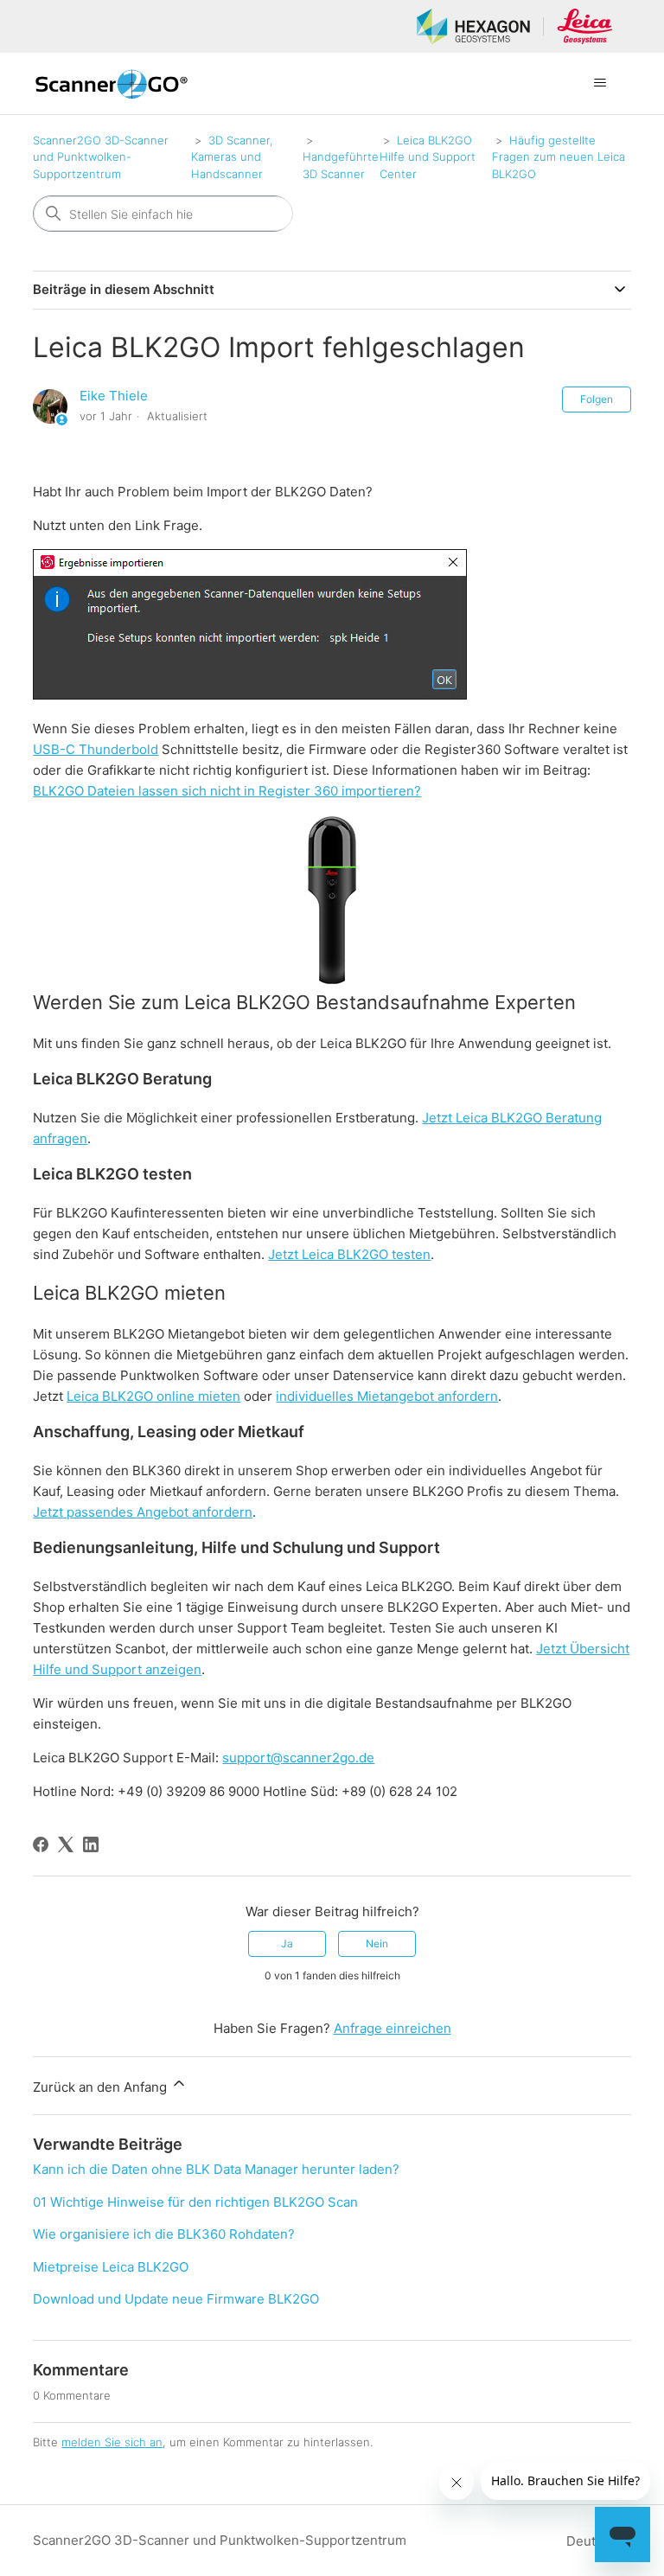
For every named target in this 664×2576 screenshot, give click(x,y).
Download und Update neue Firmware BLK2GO (176, 2299)
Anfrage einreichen (393, 2028)
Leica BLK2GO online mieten (153, 1396)
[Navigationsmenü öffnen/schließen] (600, 83)
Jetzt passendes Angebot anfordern (143, 1512)
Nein (377, 1943)
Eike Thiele (114, 396)
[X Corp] (66, 1844)
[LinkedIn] (91, 1844)
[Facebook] (41, 1844)
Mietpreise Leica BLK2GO (111, 2267)
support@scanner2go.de (298, 1758)
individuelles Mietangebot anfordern (387, 1396)
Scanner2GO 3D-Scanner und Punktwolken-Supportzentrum (101, 157)
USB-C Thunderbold (96, 749)
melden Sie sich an (112, 2442)
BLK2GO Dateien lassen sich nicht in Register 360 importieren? (227, 791)
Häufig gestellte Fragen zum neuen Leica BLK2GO (559, 157)
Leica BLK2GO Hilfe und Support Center (428, 157)
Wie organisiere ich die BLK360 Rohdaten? (164, 2234)
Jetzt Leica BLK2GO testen (349, 1254)
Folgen (597, 399)
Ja (287, 1943)
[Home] (111, 83)
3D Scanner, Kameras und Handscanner (232, 157)
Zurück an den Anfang (102, 2087)
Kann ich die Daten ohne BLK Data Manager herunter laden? (216, 2169)
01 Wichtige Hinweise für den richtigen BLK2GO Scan (195, 2202)
